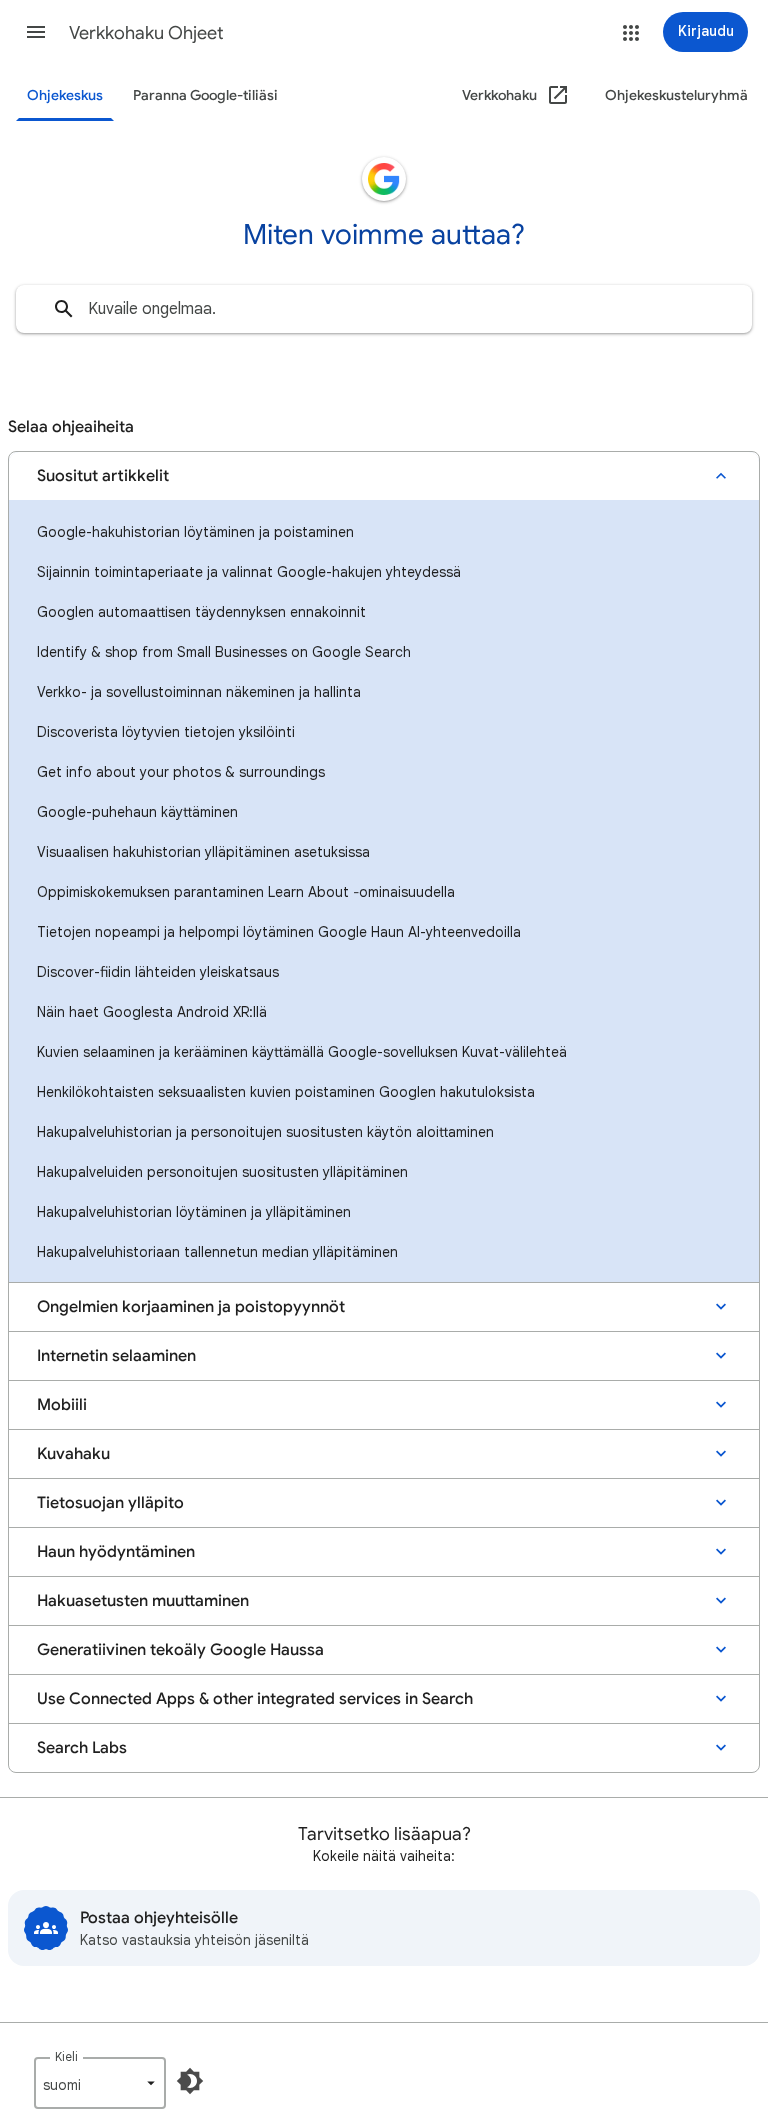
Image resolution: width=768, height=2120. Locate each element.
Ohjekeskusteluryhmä (676, 95)
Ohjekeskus (65, 95)
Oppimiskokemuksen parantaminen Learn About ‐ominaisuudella (246, 892)
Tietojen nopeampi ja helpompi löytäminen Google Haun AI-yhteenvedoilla (279, 932)
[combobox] (384, 309)
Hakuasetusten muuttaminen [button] (143, 1601)
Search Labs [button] (82, 1748)
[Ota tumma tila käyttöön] (190, 2081)
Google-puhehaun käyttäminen (137, 812)
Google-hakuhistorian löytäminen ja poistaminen (195, 532)
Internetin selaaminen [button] (116, 1356)
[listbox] (100, 2083)
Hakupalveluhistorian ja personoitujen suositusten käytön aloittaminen (265, 1132)
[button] (36, 32)
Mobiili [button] (62, 1405)
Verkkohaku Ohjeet (146, 33)
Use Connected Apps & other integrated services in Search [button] (255, 1699)
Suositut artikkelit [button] (103, 476)
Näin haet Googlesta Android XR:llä (152, 1012)
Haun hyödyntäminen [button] (116, 1552)
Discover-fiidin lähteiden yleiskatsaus (158, 972)
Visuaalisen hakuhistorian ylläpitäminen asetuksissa (203, 852)
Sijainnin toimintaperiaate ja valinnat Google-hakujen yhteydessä (249, 572)
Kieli (66, 2056)
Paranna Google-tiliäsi (205, 95)
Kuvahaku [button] (73, 1454)
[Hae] (64, 309)
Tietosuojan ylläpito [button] (110, 1503)
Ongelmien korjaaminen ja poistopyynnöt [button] (191, 1307)
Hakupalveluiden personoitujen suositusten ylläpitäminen (222, 1172)
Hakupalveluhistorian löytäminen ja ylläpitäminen (194, 1212)
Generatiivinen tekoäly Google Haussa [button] (180, 1650)
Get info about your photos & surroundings (181, 772)
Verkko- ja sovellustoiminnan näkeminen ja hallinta (199, 692)
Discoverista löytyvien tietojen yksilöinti (166, 732)
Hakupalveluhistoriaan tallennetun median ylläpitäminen (217, 1252)
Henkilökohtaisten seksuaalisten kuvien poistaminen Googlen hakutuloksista (286, 1092)
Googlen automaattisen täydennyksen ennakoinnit (201, 612)
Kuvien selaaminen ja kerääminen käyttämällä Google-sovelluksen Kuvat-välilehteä (302, 1052)
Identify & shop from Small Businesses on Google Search (224, 652)
